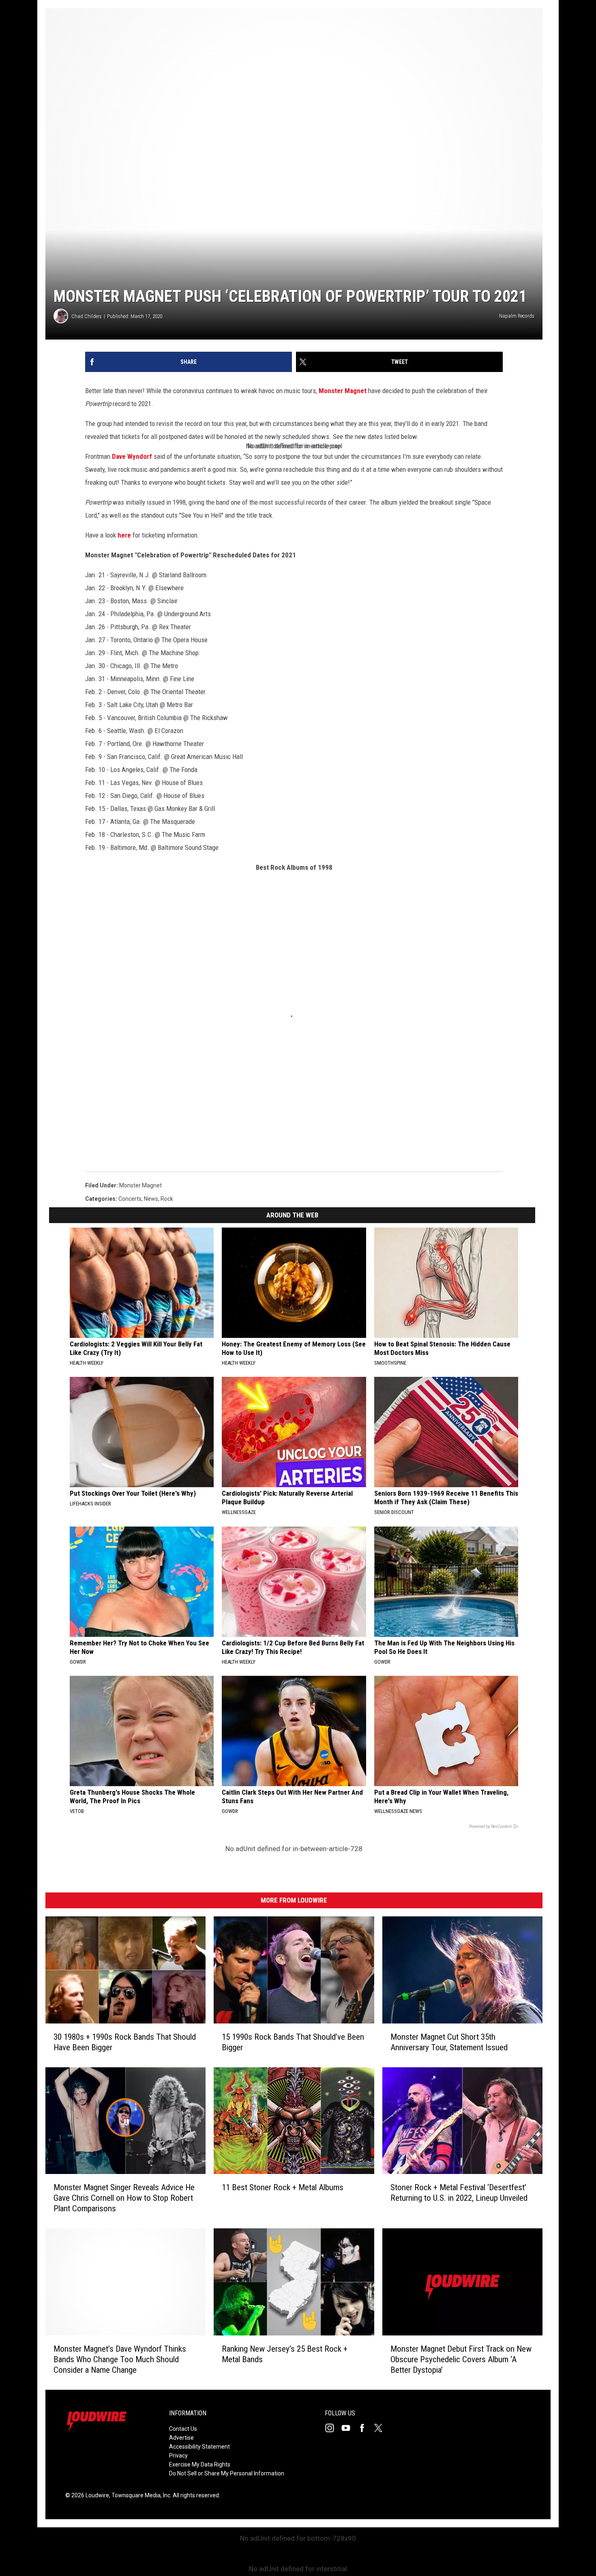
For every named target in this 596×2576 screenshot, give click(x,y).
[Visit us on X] (382, 2428)
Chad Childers (87, 316)
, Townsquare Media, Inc (140, 2495)
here (124, 535)
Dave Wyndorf (132, 456)
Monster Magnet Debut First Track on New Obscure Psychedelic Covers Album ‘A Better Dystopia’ (461, 2359)
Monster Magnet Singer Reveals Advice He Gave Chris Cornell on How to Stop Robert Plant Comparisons (124, 2198)
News (151, 1199)
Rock (167, 1199)
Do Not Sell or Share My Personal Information (227, 2473)
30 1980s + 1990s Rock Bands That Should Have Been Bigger (125, 2042)
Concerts (130, 1199)
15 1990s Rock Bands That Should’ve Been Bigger (293, 2042)
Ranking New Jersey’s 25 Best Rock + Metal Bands (285, 2354)
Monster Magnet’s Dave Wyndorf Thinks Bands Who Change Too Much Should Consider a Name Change (120, 2359)
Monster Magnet (343, 391)
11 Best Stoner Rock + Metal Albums (283, 2187)
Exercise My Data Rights (200, 2464)
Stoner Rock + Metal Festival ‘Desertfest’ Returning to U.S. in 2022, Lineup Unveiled (459, 2193)
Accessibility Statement (199, 2447)
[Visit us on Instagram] (333, 2428)
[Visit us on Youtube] (349, 2428)
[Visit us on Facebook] (365, 2428)
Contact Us (183, 2429)
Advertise (181, 2438)
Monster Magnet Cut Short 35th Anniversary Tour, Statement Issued (449, 2042)
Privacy (178, 2456)
